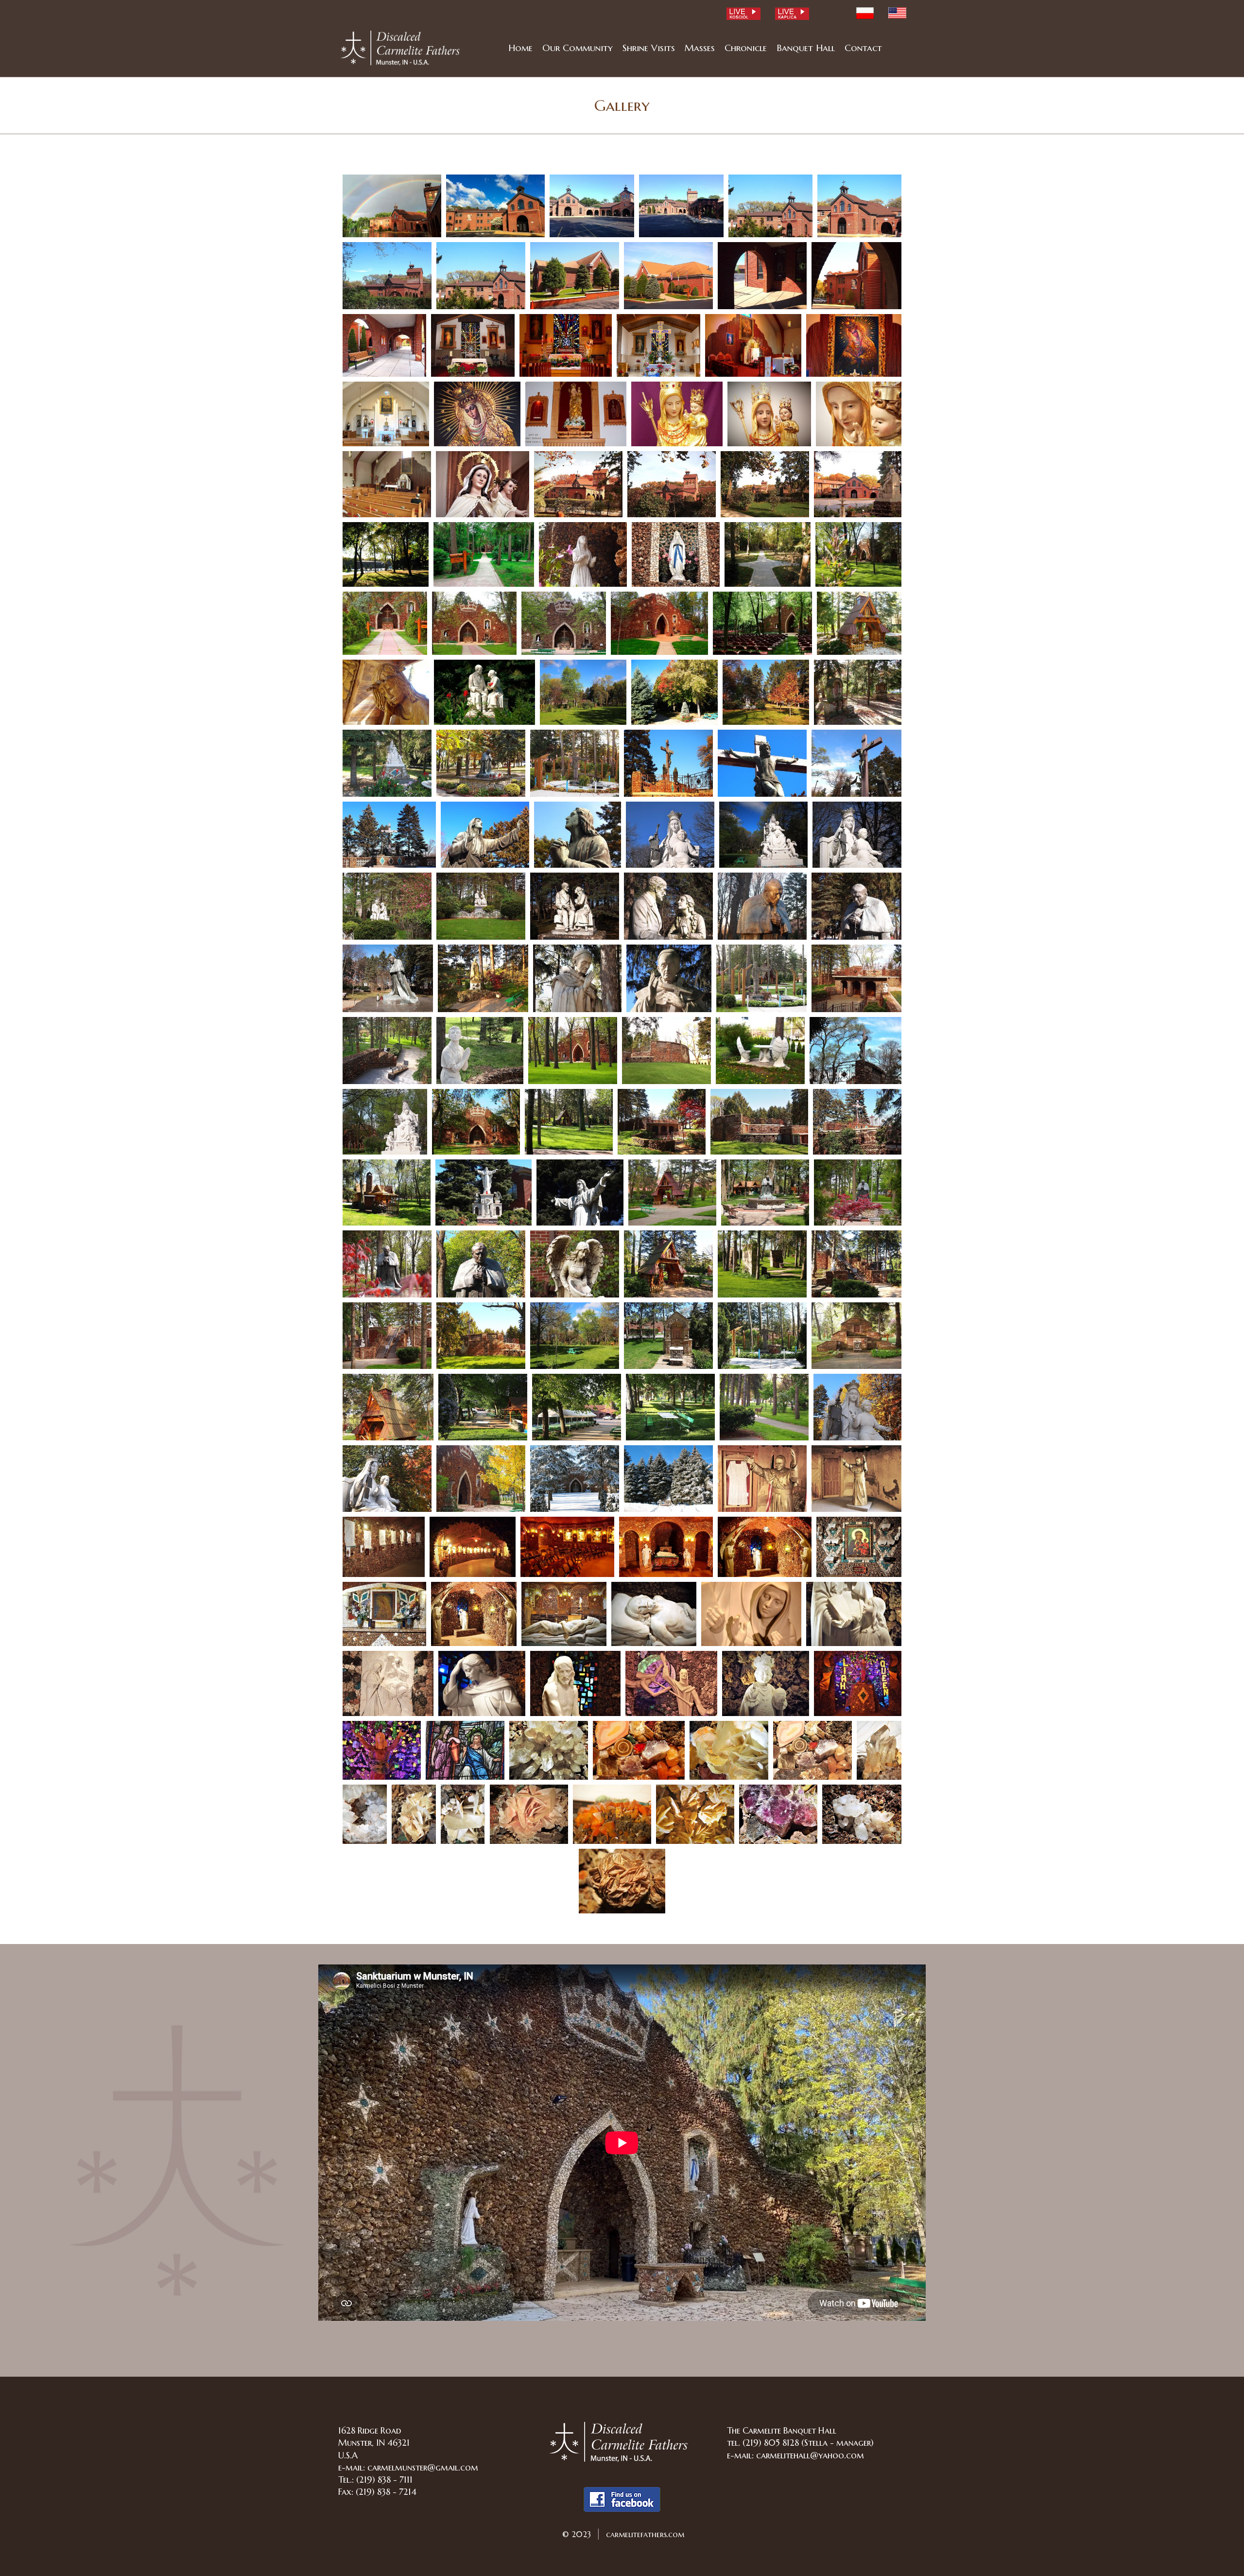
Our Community (578, 48)
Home (520, 48)
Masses (700, 48)
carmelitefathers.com (644, 2534)
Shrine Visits (649, 48)
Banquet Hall (806, 48)
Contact (863, 48)
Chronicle (746, 48)
